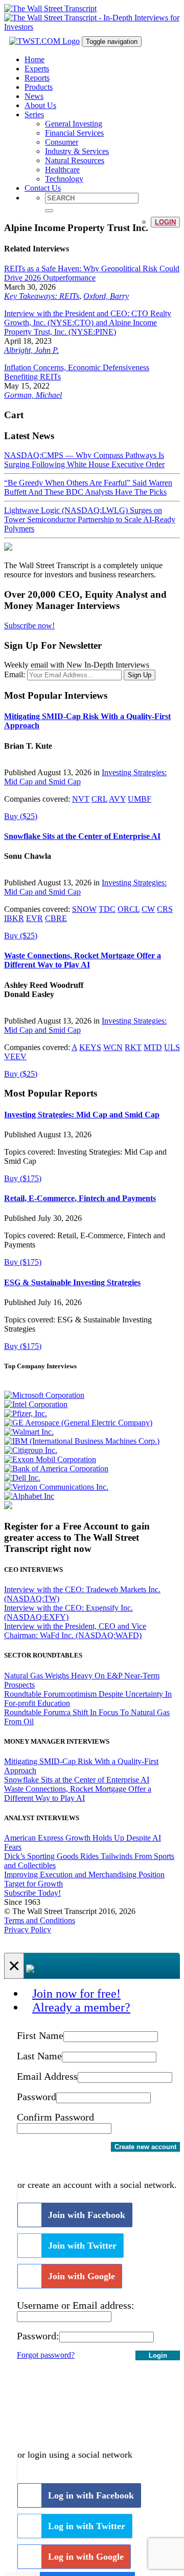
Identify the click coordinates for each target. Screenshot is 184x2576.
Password (37, 2097)
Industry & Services (77, 151)
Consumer (62, 142)
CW (148, 909)
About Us (40, 105)
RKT (133, 1047)
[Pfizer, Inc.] (26, 1413)
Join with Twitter (82, 2246)
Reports (37, 78)
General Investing (74, 124)
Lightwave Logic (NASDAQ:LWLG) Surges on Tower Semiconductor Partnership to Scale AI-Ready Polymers (90, 519)
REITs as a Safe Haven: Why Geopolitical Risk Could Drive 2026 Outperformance (92, 273)
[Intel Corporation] (36, 1404)
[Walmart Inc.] (29, 1432)
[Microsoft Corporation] (44, 1395)
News (34, 96)
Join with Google (82, 2276)
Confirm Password (55, 2117)
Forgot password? (46, 2355)
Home (34, 59)
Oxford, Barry (106, 296)
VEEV (15, 1056)
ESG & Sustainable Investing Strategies (72, 1282)
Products (39, 87)
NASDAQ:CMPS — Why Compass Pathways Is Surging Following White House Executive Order (84, 460)
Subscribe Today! (32, 1893)
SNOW (84, 909)
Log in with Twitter (87, 2526)
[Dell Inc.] (22, 1478)
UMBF (140, 799)
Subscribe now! (29, 626)
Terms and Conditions (40, 1920)
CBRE (56, 918)
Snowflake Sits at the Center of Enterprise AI (82, 836)
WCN (113, 1047)
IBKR (14, 918)
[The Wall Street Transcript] (50, 8)
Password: (38, 2336)
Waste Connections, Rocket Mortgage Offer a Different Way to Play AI (83, 960)
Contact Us (43, 188)
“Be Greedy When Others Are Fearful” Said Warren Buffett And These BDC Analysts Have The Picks (88, 487)
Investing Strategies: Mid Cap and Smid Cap (82, 1115)
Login (165, 222)
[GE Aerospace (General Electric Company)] (78, 1423)
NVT (81, 799)
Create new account (145, 2147)
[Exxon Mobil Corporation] (50, 1459)
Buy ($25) (21, 816)
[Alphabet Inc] (29, 1496)
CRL (99, 799)
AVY (117, 799)
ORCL (129, 909)
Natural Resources (75, 160)
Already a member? (81, 2007)
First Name (40, 2035)
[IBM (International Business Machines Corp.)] (82, 1441)
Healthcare (62, 170)
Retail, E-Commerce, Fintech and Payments (80, 1198)
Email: (15, 674)
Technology (64, 179)
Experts (37, 69)
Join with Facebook (87, 2215)
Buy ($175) (23, 1178)
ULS (172, 1047)
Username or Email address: (76, 2305)
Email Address (47, 2076)
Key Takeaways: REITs (42, 296)
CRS (165, 909)
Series (34, 114)
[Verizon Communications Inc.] (56, 1487)
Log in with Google (86, 2557)
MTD (153, 1047)
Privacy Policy (28, 1930)
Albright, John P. (31, 350)
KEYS (90, 1047)
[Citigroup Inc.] (31, 1450)
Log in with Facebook (91, 2495)
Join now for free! (76, 1994)
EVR (34, 918)
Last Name (39, 2056)
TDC (107, 909)
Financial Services (74, 133)
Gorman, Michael (33, 395)
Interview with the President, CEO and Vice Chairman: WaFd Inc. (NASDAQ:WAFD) (75, 1631)
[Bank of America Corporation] (56, 1469)
